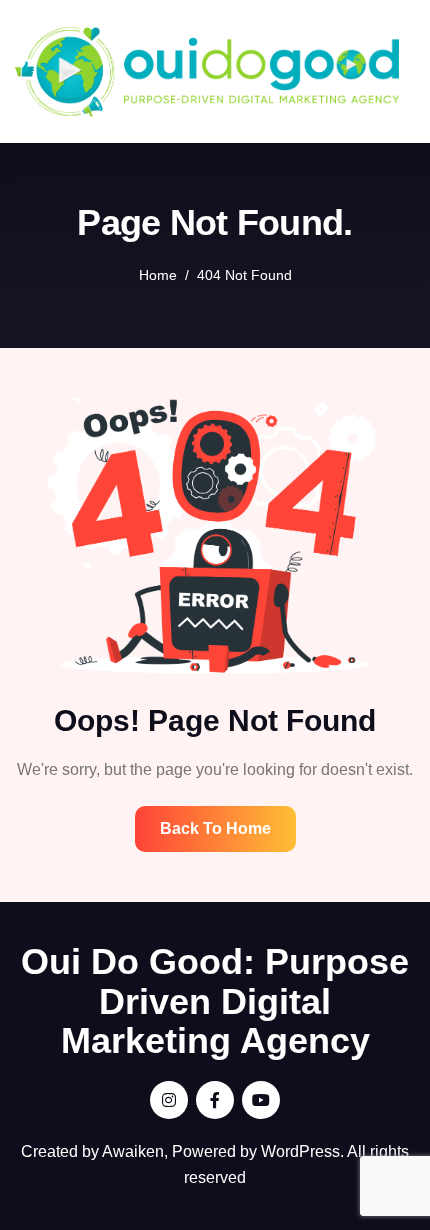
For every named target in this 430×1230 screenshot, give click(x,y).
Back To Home (215, 828)
